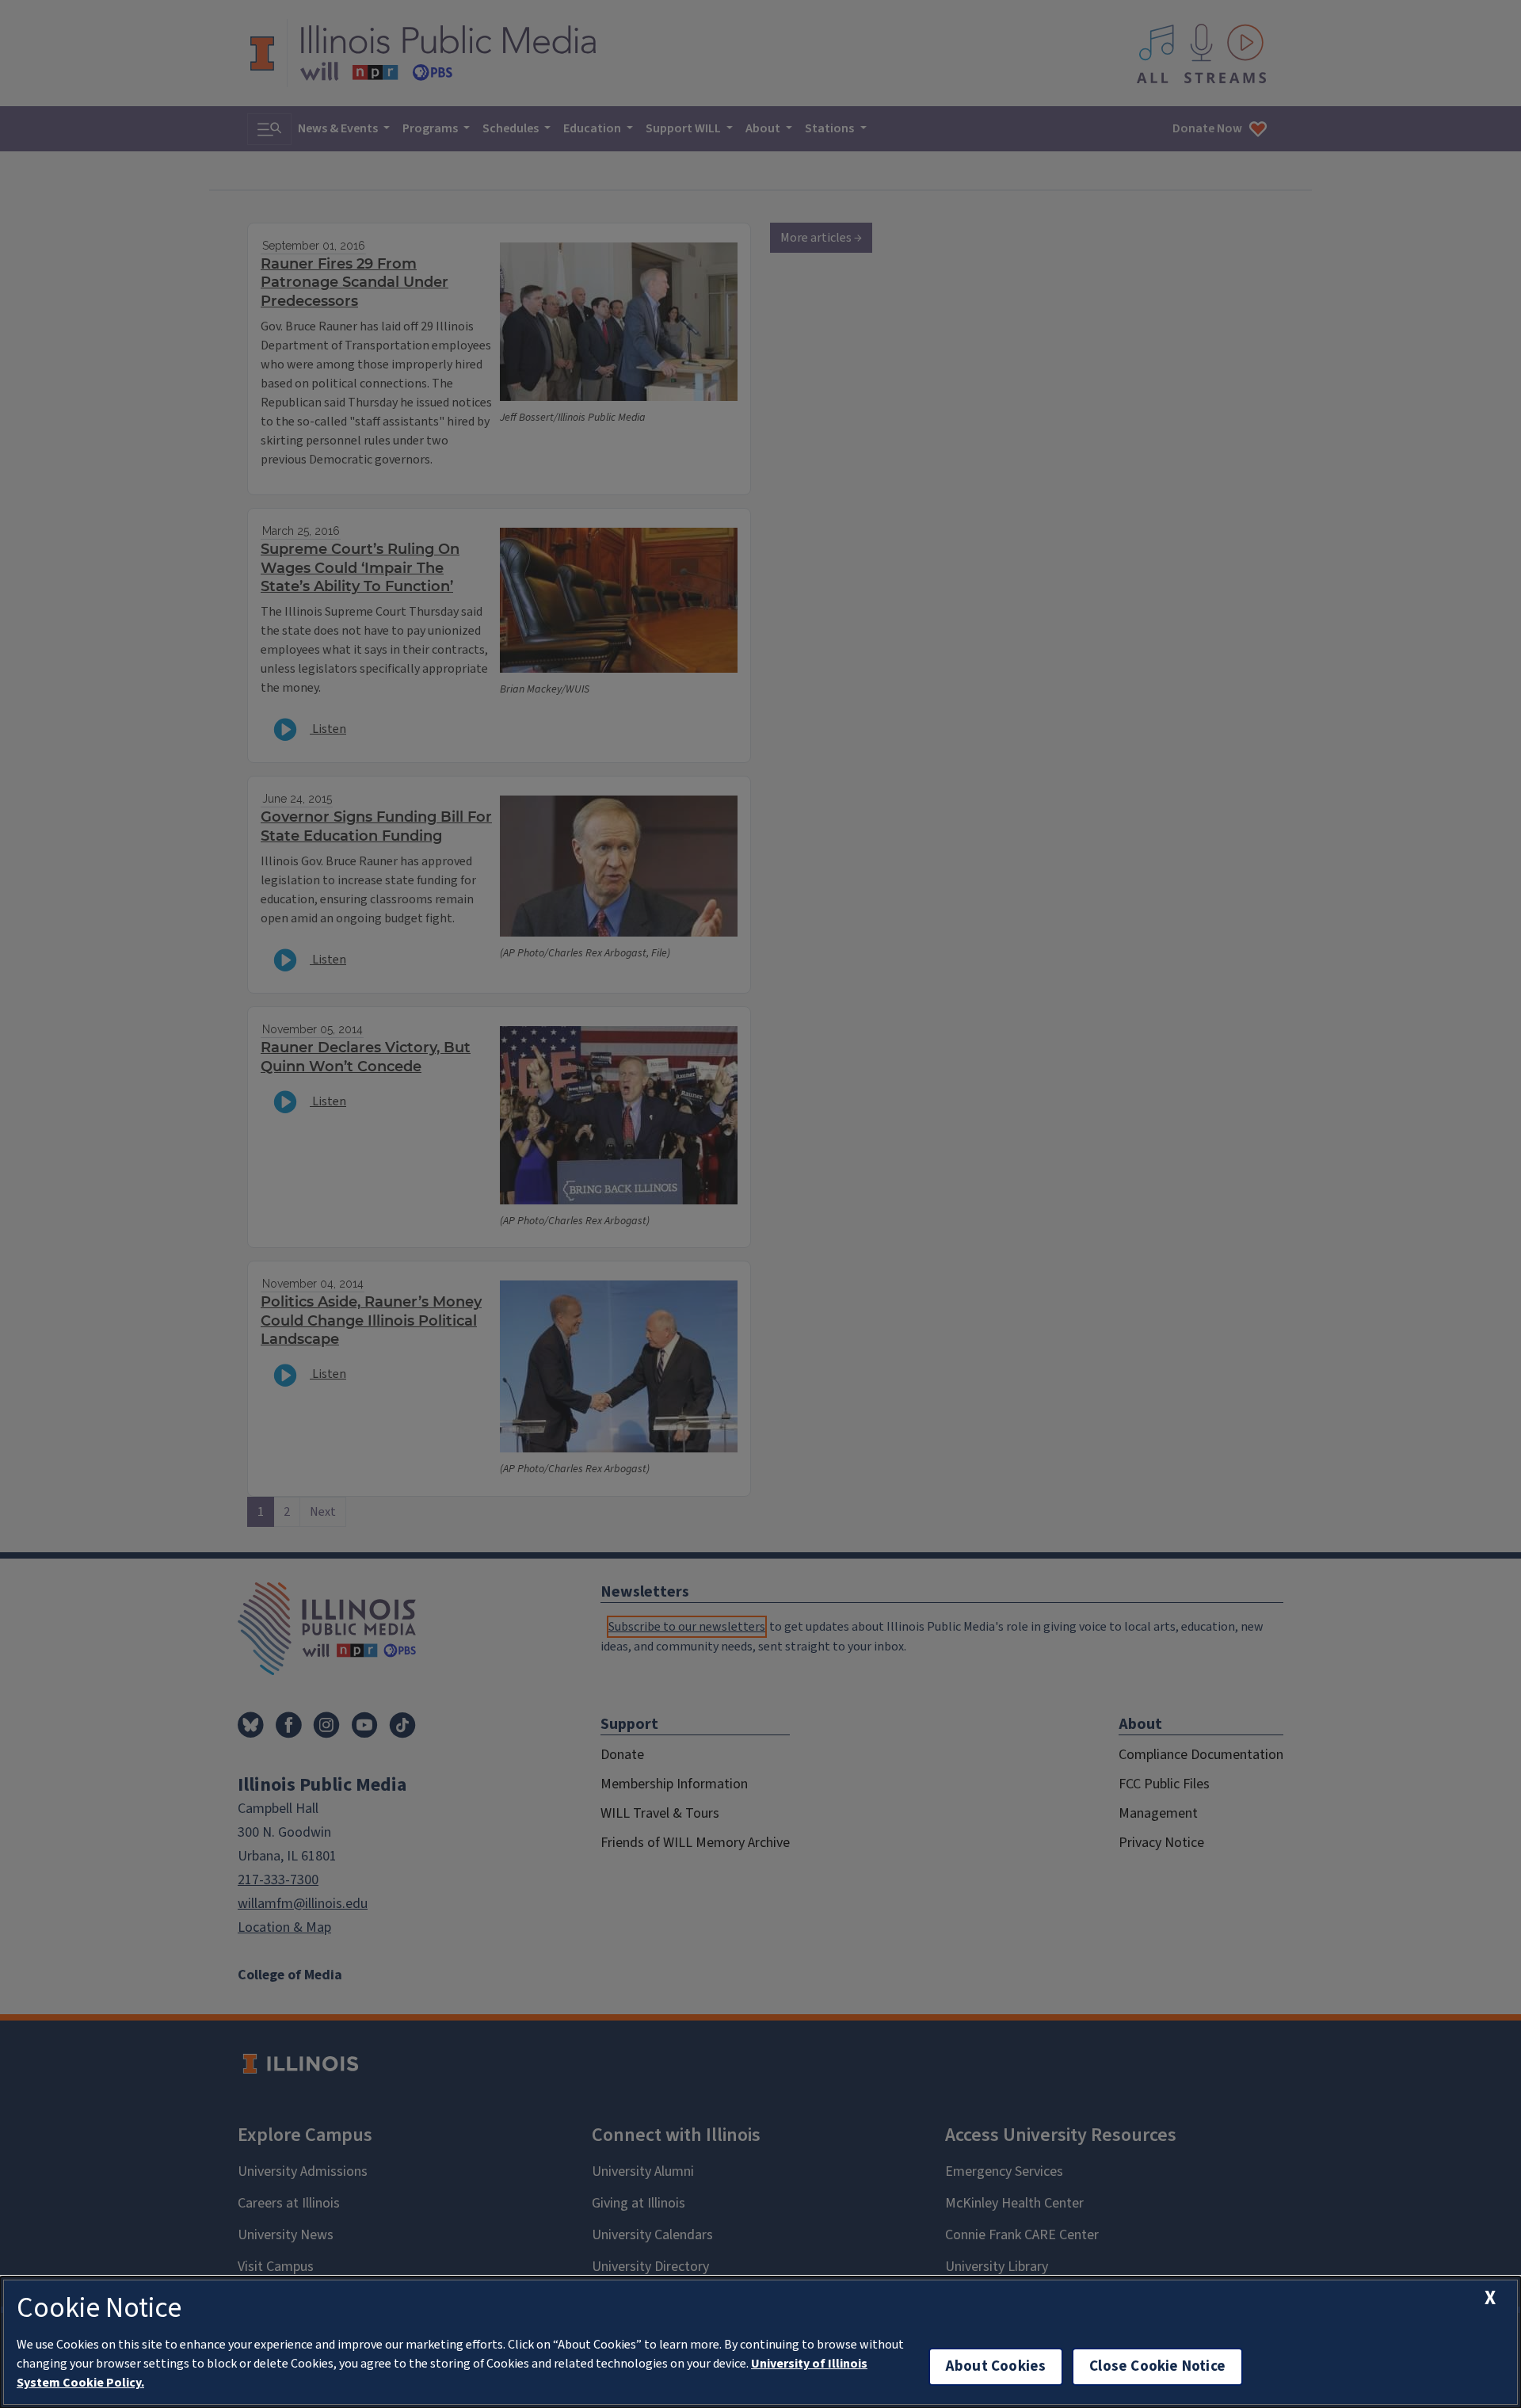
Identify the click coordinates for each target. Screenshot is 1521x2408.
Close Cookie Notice (1157, 2366)
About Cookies (996, 2366)
